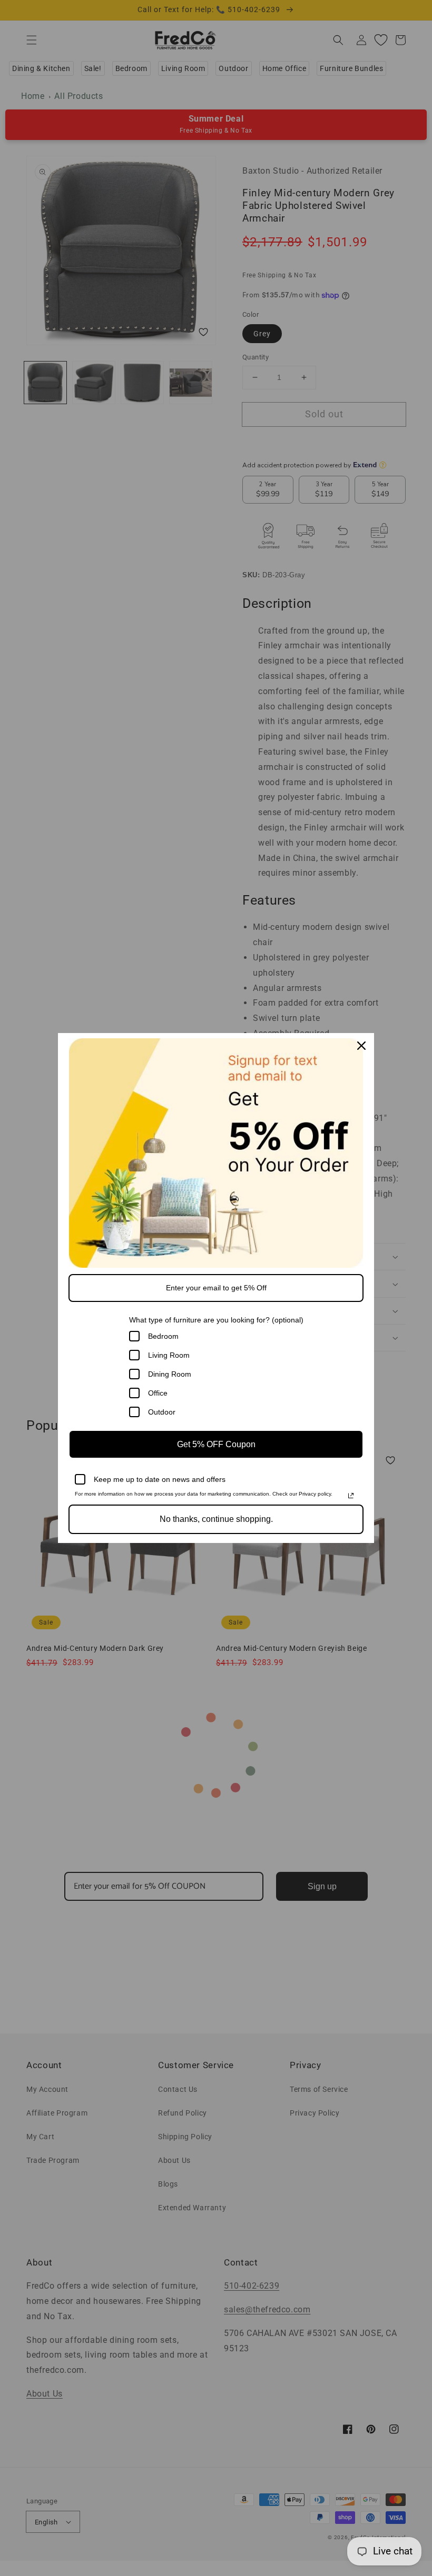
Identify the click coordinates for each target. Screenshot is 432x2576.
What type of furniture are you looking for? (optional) (216, 1320)
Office (158, 1393)
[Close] (361, 1046)
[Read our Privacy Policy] (351, 1496)
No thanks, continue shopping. (216, 1519)
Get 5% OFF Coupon (216, 1444)
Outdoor (162, 1412)
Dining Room (170, 1374)
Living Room (169, 1355)
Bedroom (163, 1336)
